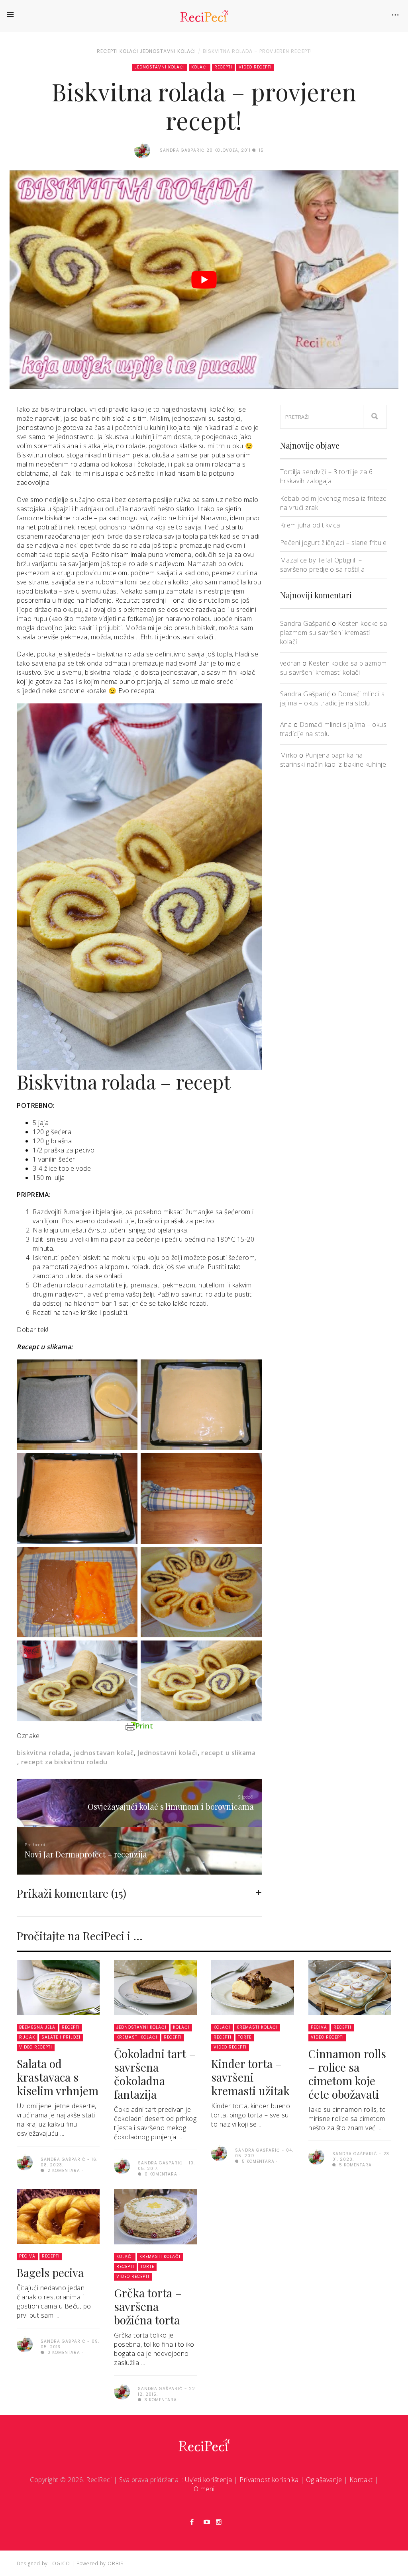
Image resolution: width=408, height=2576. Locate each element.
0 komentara (160, 2174)
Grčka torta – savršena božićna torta (148, 2306)
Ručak (27, 2037)
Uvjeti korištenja (209, 2480)
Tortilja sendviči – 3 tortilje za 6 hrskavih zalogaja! (327, 476)
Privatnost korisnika (269, 2480)
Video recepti (255, 67)
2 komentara (63, 2171)
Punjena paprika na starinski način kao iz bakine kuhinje (333, 760)
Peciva (319, 2027)
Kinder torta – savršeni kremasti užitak (250, 2077)
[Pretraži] (375, 417)
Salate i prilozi (61, 2037)
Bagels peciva (50, 2272)
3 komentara (160, 2400)
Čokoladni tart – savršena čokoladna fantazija (155, 2074)
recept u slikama (228, 1753)
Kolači (129, 51)
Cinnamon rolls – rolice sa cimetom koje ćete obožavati (347, 2074)
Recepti (107, 51)
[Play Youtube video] (204, 280)
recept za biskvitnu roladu (64, 1762)
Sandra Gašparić (305, 623)
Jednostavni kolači (168, 51)
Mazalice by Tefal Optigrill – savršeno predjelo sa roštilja (323, 565)
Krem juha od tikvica (310, 525)
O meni (204, 2489)
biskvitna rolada (43, 1753)
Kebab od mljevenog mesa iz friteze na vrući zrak (333, 503)
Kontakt (361, 2480)
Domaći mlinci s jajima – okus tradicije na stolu (332, 698)
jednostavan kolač (104, 1753)
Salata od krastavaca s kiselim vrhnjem (58, 2077)
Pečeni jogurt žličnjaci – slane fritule (333, 543)
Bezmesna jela (37, 2027)
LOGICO (60, 2563)
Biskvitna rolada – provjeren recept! (257, 51)
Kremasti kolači (137, 2037)
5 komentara (257, 2161)
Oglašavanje (324, 2480)
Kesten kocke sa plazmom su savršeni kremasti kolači (334, 633)
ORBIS (116, 2563)
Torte (245, 2037)
